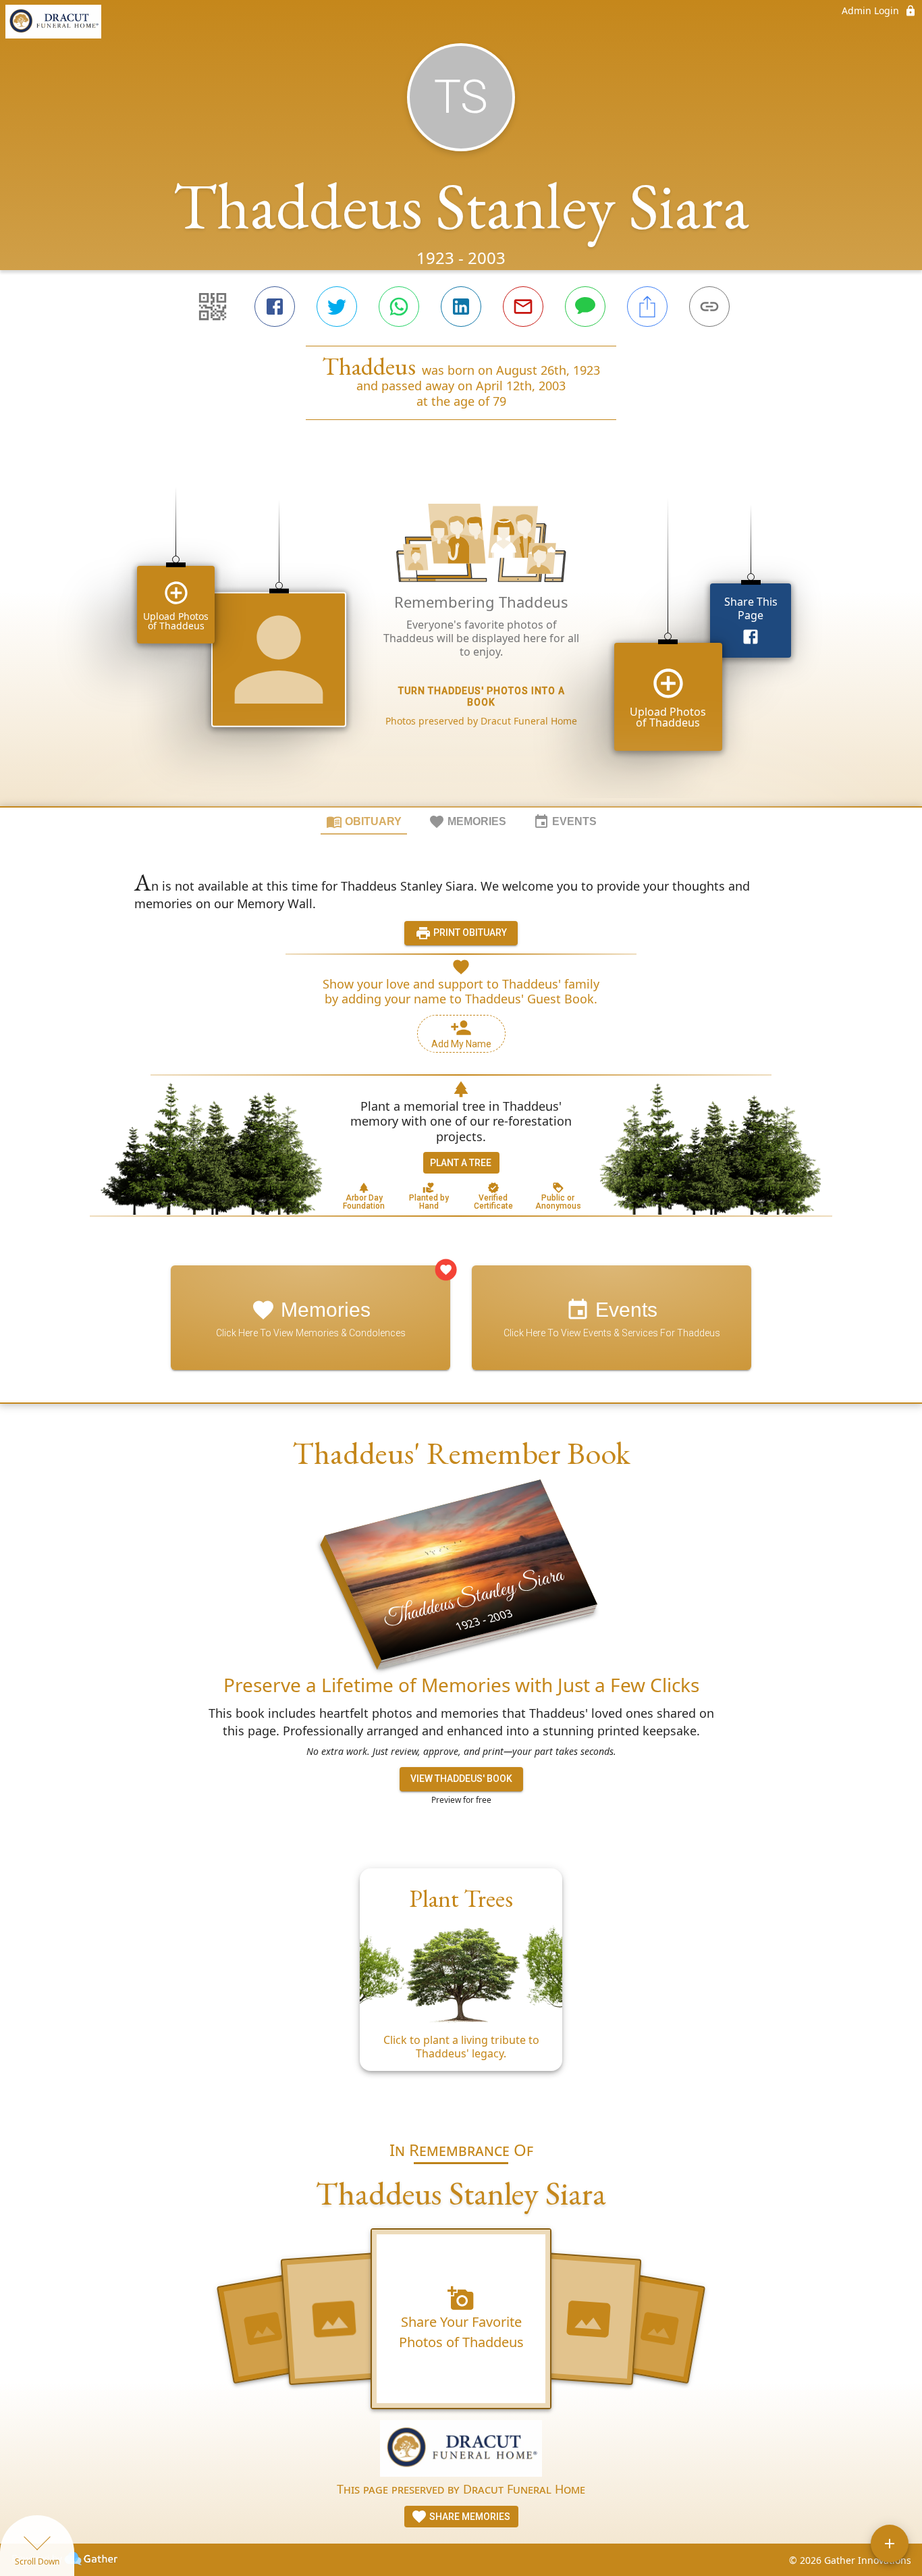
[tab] (364, 821)
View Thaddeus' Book (461, 1779)
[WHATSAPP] (399, 307)
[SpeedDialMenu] (890, 2544)
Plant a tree (461, 1163)
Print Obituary (469, 932)
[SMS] (585, 307)
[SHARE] (647, 307)
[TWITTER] (337, 307)
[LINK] (709, 307)
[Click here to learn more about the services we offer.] (461, 2450)
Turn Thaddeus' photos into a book (482, 696)
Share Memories (469, 2517)
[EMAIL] (523, 307)
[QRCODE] (213, 307)
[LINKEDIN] (461, 307)
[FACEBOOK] (275, 307)
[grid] (461, 636)
